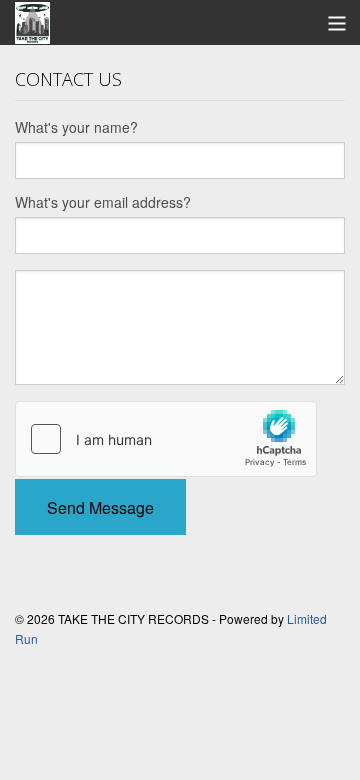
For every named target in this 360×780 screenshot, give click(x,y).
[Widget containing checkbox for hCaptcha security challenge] (166, 439)
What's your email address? (103, 202)
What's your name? (76, 127)
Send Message (100, 507)
